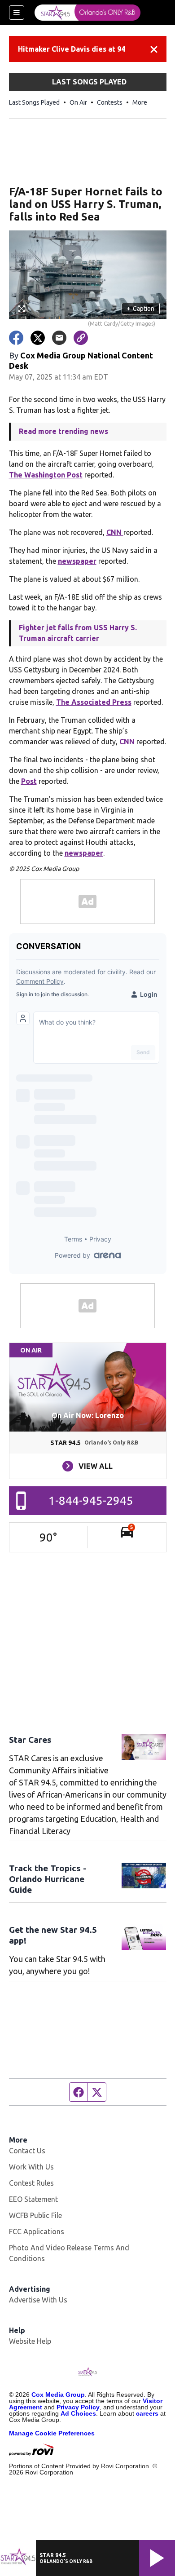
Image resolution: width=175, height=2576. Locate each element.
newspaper (77, 561)
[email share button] (59, 338)
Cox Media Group (58, 2395)
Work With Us (31, 2167)
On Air (78, 102)
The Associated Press (94, 702)
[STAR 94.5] (87, 13)
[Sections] (17, 13)
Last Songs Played (34, 102)
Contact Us (27, 2151)
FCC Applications (37, 2231)
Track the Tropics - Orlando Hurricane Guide (48, 1879)
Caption (140, 309)
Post (29, 781)
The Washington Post (46, 475)
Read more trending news (63, 431)
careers (147, 2413)
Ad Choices (78, 2413)
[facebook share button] (16, 338)
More (140, 102)
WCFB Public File (35, 2215)
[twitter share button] (38, 338)
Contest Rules (31, 2183)
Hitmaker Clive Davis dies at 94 (72, 49)
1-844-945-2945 (91, 1500)
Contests (110, 102)
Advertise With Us (38, 2300)
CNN (115, 532)
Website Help (30, 2341)
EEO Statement (33, 2199)
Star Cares (30, 1740)
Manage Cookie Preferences (52, 2433)
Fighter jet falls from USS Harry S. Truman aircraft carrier (78, 633)
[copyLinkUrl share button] (81, 338)
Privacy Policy (78, 2407)
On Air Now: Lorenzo (88, 1415)
